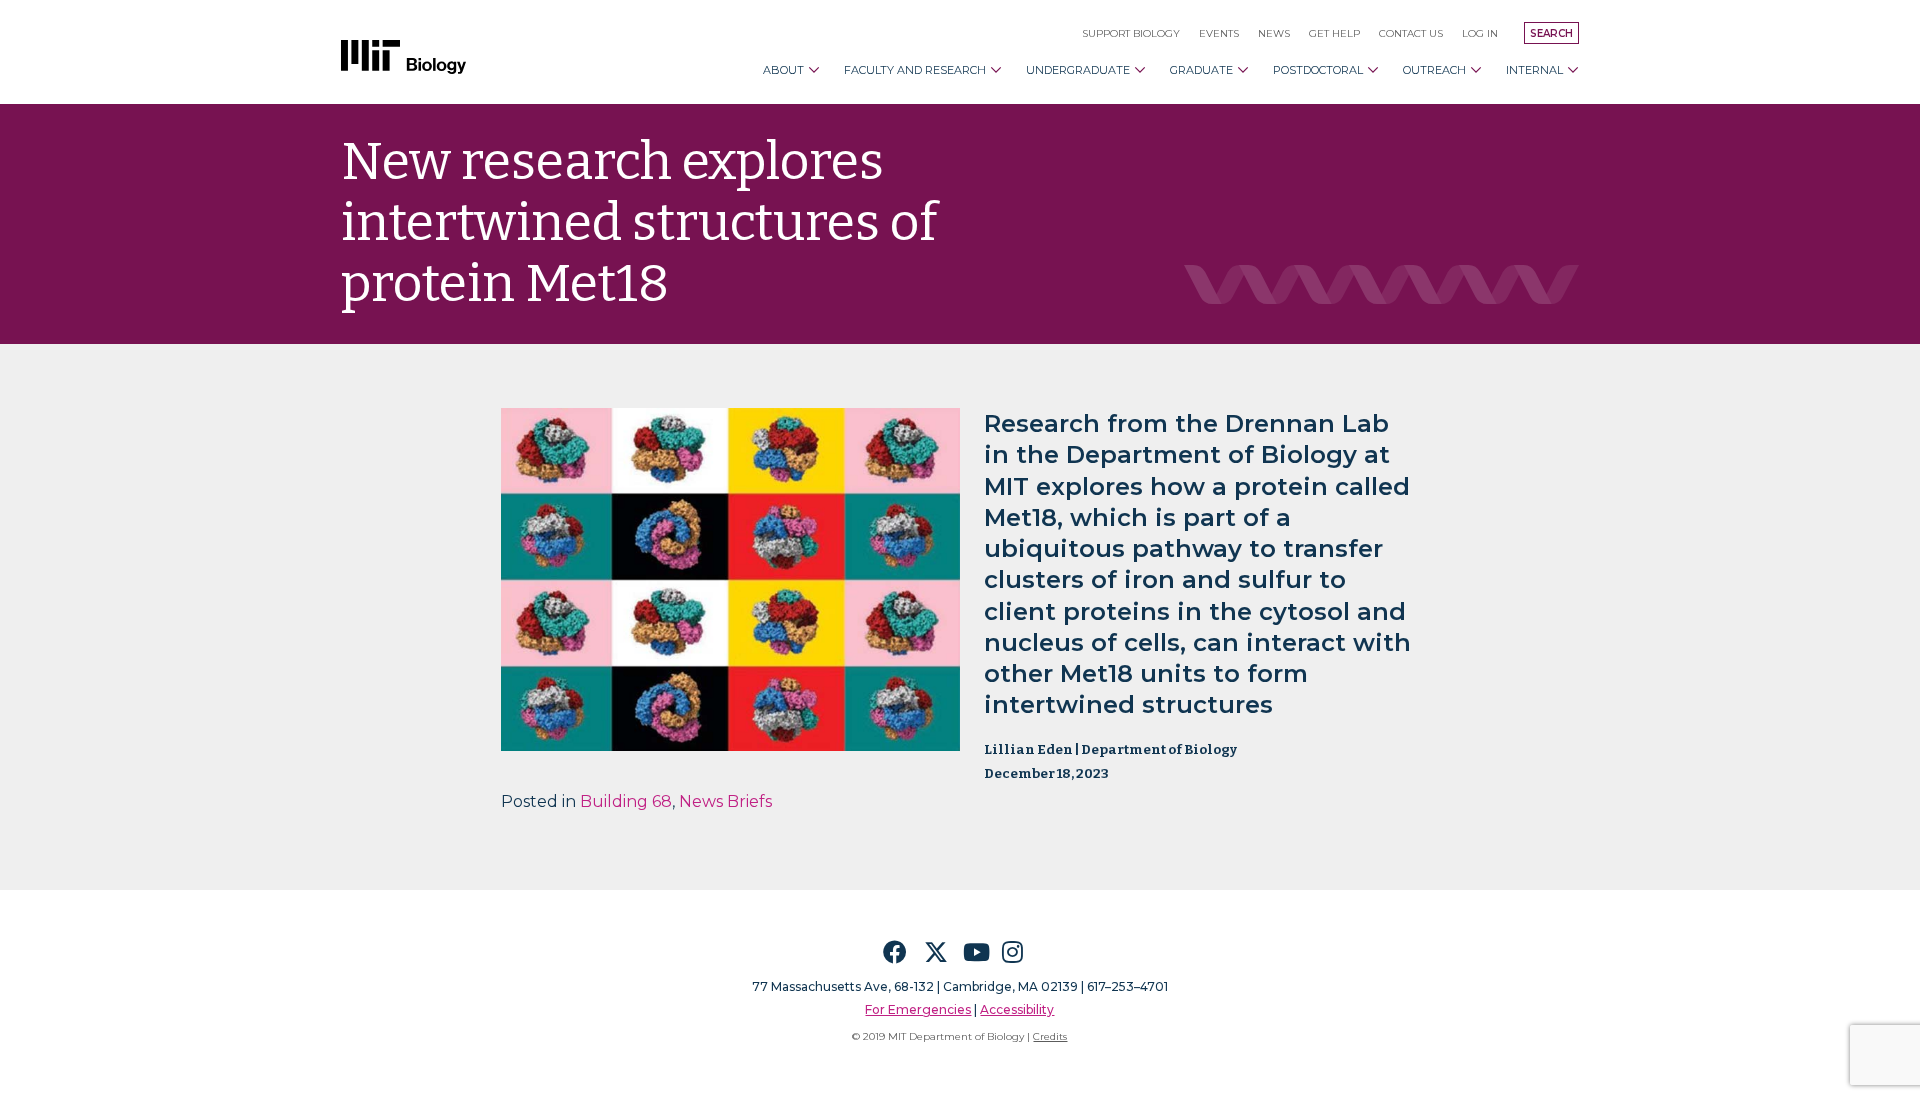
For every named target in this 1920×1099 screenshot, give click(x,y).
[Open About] (814, 70)
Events (1219, 33)
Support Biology (1131, 33)
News (1274, 33)
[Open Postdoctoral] (1373, 70)
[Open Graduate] (1243, 70)
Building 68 (626, 801)
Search (1551, 33)
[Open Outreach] (1476, 70)
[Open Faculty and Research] (996, 70)
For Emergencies (918, 1009)
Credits (1050, 1036)
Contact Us (1411, 33)
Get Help (1334, 33)
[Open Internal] (1573, 70)
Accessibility (1017, 1009)
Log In (1480, 33)
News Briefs (725, 801)
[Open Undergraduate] (1140, 70)
